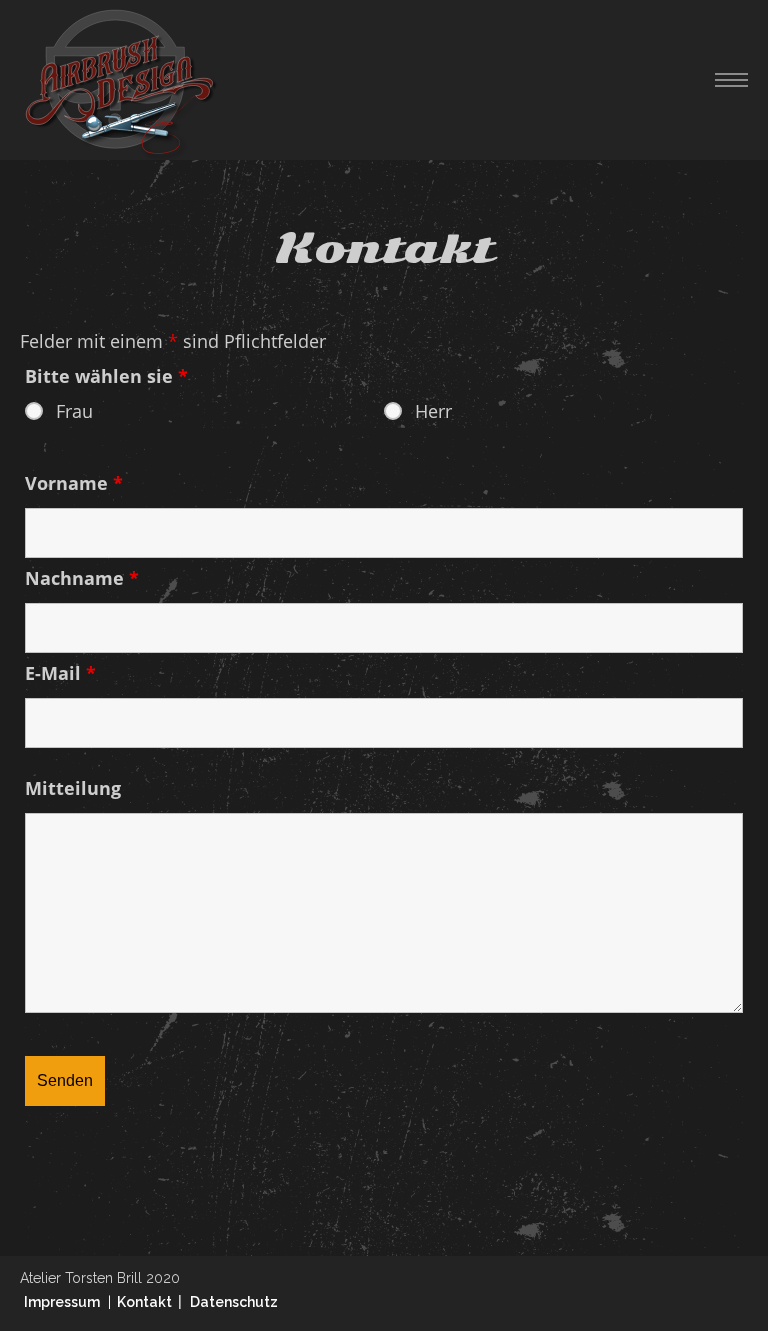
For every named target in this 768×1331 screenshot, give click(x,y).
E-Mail (60, 673)
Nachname (82, 578)
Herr (433, 411)
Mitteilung (73, 788)
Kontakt (147, 1302)
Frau (74, 411)
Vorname (74, 483)
